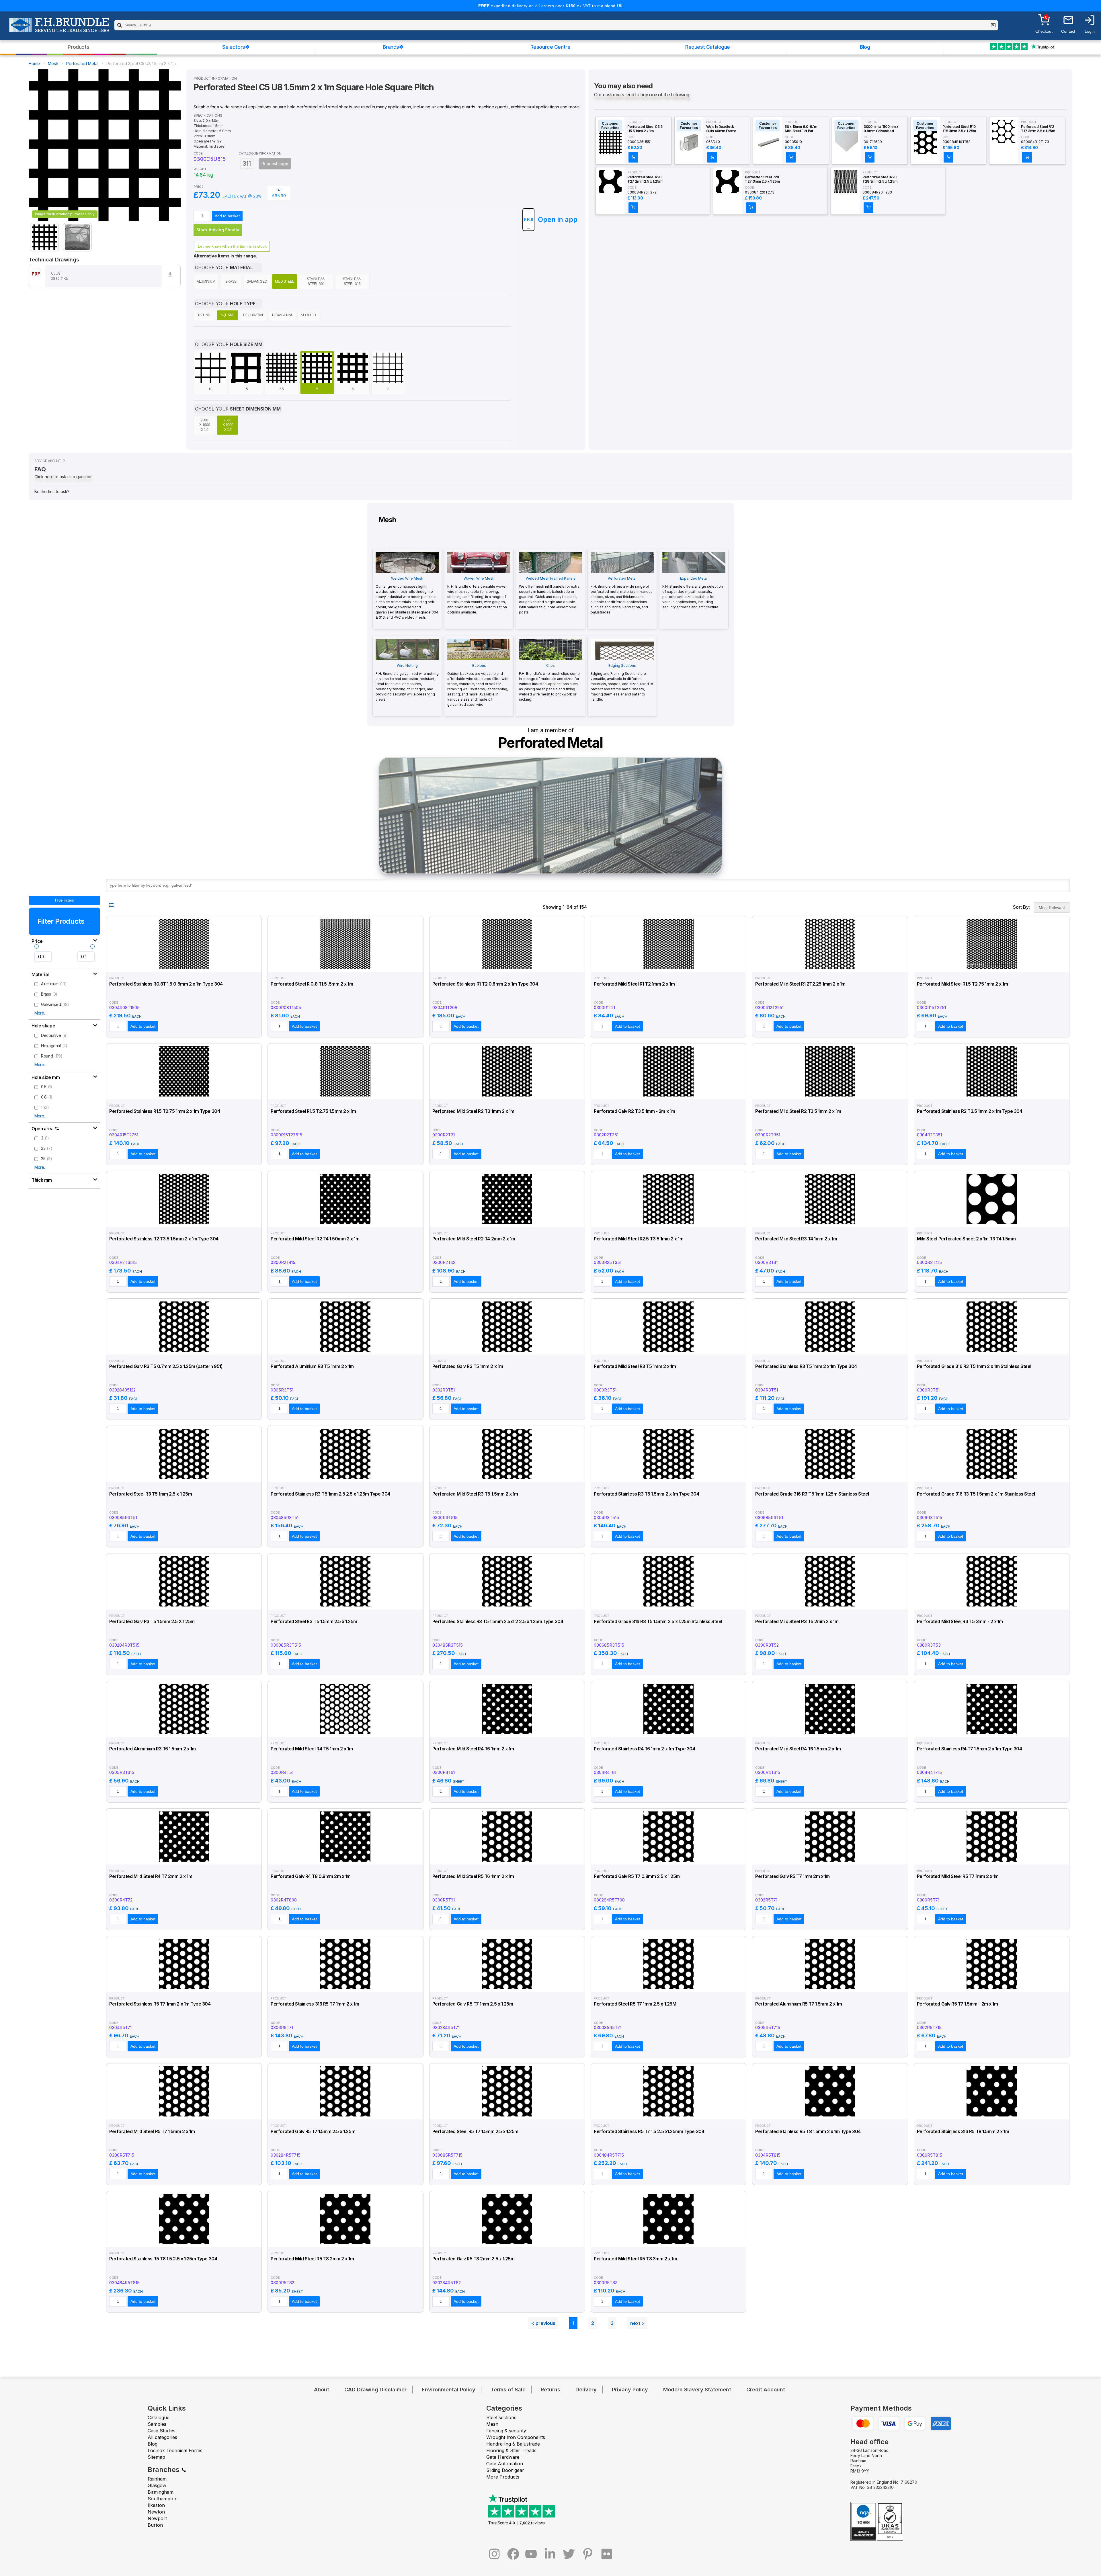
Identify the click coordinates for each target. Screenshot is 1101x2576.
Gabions (478, 685)
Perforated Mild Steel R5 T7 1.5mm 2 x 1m (152, 2132)
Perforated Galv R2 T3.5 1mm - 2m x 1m (635, 1111)
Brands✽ (393, 47)
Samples (157, 2424)
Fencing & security (506, 2431)
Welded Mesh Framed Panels (549, 595)
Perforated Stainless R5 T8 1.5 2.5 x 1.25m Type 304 (163, 2259)
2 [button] (593, 2323)
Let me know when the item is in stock (232, 246)
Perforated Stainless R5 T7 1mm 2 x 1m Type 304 (160, 2004)
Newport (157, 2518)
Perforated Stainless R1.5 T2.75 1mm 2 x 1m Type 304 (165, 1111)
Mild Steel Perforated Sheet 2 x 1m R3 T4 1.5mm (966, 1239)
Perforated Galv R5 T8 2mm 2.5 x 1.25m (474, 2259)
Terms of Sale (508, 2390)
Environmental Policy (449, 2390)
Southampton (163, 2499)
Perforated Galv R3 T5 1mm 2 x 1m (468, 1366)
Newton (156, 2512)
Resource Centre (550, 47)
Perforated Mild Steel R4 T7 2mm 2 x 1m (151, 1876)
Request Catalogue (708, 47)
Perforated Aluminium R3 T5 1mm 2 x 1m (312, 1366)
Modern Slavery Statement (697, 2390)
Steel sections (501, 2417)
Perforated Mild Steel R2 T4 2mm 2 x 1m (474, 1239)
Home (34, 63)
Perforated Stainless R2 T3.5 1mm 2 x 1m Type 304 (970, 1111)
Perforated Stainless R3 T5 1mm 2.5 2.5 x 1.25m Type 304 (330, 1494)
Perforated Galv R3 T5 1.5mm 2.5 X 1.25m (152, 1622)
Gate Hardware (503, 2457)
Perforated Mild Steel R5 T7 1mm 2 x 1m (958, 1876)
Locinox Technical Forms (175, 2450)
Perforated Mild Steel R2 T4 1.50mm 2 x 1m (315, 1239)
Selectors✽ (236, 47)
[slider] (37, 946)
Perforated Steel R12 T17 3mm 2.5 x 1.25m (1038, 129)
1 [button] (573, 2323)
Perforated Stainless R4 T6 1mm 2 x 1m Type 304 (644, 1749)
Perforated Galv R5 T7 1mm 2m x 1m (792, 1876)
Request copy (275, 164)
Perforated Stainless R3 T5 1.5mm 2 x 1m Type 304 (647, 1494)
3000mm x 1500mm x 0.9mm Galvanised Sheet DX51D (881, 129)
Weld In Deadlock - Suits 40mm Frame (721, 129)
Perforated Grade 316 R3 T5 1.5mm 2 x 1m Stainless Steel (976, 1494)
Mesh (53, 63)
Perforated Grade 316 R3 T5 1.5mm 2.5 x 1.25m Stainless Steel (658, 1622)
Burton (155, 2525)
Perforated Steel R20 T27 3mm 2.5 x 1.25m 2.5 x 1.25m (762, 179)
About (322, 2390)
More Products (503, 2477)
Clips (549, 682)
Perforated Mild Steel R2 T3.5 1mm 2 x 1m (798, 1111)
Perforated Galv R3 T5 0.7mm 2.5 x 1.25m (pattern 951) (166, 1366)
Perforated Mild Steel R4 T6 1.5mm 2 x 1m (798, 1749)
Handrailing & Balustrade (513, 2444)
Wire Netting (407, 682)
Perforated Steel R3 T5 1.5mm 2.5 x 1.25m (314, 1622)
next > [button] (637, 2323)
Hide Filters (65, 900)
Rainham (157, 2479)
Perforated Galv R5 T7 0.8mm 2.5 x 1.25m (637, 1876)
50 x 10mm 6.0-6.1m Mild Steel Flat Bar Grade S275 (801, 129)
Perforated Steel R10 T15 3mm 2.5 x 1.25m (959, 129)
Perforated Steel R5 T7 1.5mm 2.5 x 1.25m (475, 2132)
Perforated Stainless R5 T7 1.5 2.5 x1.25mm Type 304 (649, 2132)
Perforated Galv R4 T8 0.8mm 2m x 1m (311, 1876)
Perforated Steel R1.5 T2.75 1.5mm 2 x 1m (313, 1111)
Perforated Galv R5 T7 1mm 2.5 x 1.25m (473, 2004)
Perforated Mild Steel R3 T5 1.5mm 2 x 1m (475, 1494)
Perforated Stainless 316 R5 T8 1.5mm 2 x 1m (963, 2132)
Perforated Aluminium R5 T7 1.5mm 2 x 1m (799, 2004)
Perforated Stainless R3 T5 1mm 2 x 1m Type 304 (806, 1366)
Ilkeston (156, 2505)
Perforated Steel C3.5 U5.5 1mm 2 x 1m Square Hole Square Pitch (645, 129)
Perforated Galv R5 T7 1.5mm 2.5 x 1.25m (313, 2132)
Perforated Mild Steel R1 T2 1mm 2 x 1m (634, 984)
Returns (550, 2390)
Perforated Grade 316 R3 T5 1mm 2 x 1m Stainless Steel (974, 1366)
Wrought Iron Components (516, 2437)
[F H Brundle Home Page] (59, 29)
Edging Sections (622, 682)
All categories (162, 2437)
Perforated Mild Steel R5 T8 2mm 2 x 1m (312, 2259)
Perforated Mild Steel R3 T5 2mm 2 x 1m (797, 1622)
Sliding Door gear (505, 2470)
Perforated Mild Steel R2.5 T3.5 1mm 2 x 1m (639, 1239)
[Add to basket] (633, 157)
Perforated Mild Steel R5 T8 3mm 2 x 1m (635, 2259)
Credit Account (766, 2390)
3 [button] (612, 2323)
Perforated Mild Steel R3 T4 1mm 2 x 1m (796, 1239)
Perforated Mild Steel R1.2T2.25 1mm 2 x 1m (800, 984)
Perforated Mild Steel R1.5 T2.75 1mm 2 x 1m (963, 984)
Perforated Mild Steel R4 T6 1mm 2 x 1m (473, 1749)
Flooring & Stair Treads (511, 2450)
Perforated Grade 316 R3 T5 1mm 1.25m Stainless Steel (812, 1494)
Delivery (586, 2390)
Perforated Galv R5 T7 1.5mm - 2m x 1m (957, 2004)
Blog (865, 47)
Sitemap (156, 2457)
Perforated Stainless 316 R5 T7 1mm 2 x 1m (315, 2004)
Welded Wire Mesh (407, 598)
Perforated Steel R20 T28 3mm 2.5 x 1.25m (880, 179)
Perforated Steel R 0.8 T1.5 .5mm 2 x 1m (312, 984)
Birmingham (161, 2492)
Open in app (558, 219)
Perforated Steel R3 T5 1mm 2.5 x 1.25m (151, 1494)
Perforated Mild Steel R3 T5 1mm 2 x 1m (635, 1366)
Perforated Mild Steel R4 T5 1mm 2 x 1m (312, 1749)
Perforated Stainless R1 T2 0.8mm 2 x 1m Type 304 (485, 984)
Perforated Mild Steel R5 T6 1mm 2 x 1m (473, 1876)
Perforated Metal (82, 63)
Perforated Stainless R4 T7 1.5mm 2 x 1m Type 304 (970, 1749)
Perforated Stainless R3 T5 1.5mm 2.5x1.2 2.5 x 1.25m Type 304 (498, 1622)
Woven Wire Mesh (477, 595)
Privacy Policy (630, 2390)
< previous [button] (543, 2323)
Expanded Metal (693, 593)
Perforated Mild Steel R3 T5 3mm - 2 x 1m (960, 1622)
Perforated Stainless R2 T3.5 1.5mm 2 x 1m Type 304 (164, 1239)
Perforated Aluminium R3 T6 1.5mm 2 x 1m (153, 1749)
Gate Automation (505, 2464)
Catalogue (159, 2417)
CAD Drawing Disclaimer (375, 2390)
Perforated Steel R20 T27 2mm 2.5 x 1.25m (645, 179)
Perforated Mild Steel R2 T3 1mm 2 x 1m (473, 1111)
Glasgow (157, 2485)
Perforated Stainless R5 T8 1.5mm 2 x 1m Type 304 (808, 2132)
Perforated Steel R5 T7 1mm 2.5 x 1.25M (635, 2004)
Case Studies (162, 2431)
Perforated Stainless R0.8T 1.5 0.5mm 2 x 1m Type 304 (166, 984)
